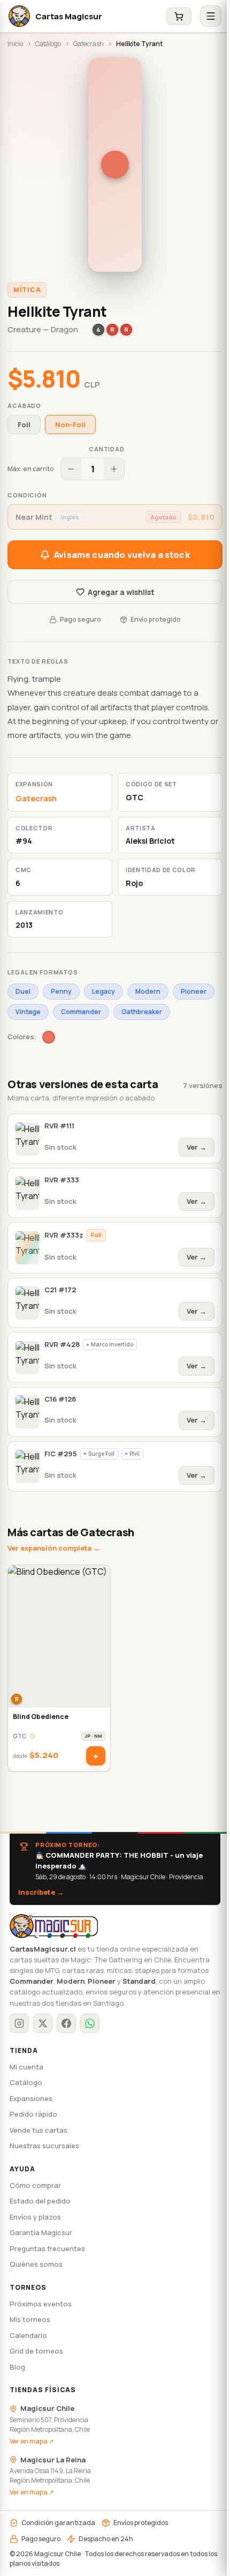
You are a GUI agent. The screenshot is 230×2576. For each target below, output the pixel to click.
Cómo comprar (35, 2185)
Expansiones (31, 2098)
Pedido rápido (33, 2114)
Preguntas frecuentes (47, 2249)
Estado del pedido (40, 2201)
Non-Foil (70, 425)
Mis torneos (30, 2319)
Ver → (197, 1147)
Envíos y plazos (35, 2217)
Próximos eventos (41, 2304)
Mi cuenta (26, 2067)
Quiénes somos (36, 2264)
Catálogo (48, 44)
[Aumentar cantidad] (114, 469)
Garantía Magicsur (41, 2232)
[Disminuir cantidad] (71, 469)
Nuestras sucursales (44, 2146)
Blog (17, 2367)
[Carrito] (179, 16)
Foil (24, 425)
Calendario (28, 2335)
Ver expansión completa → (54, 1548)
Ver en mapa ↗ (32, 2441)
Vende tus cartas (39, 2130)
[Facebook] (66, 2023)
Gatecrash (89, 44)
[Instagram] (19, 2023)
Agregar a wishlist (121, 592)
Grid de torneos (36, 2351)
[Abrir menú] (211, 16)
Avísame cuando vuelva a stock (122, 555)
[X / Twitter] (43, 2023)
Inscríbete (41, 1892)
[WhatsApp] (90, 2023)
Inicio (15, 44)
